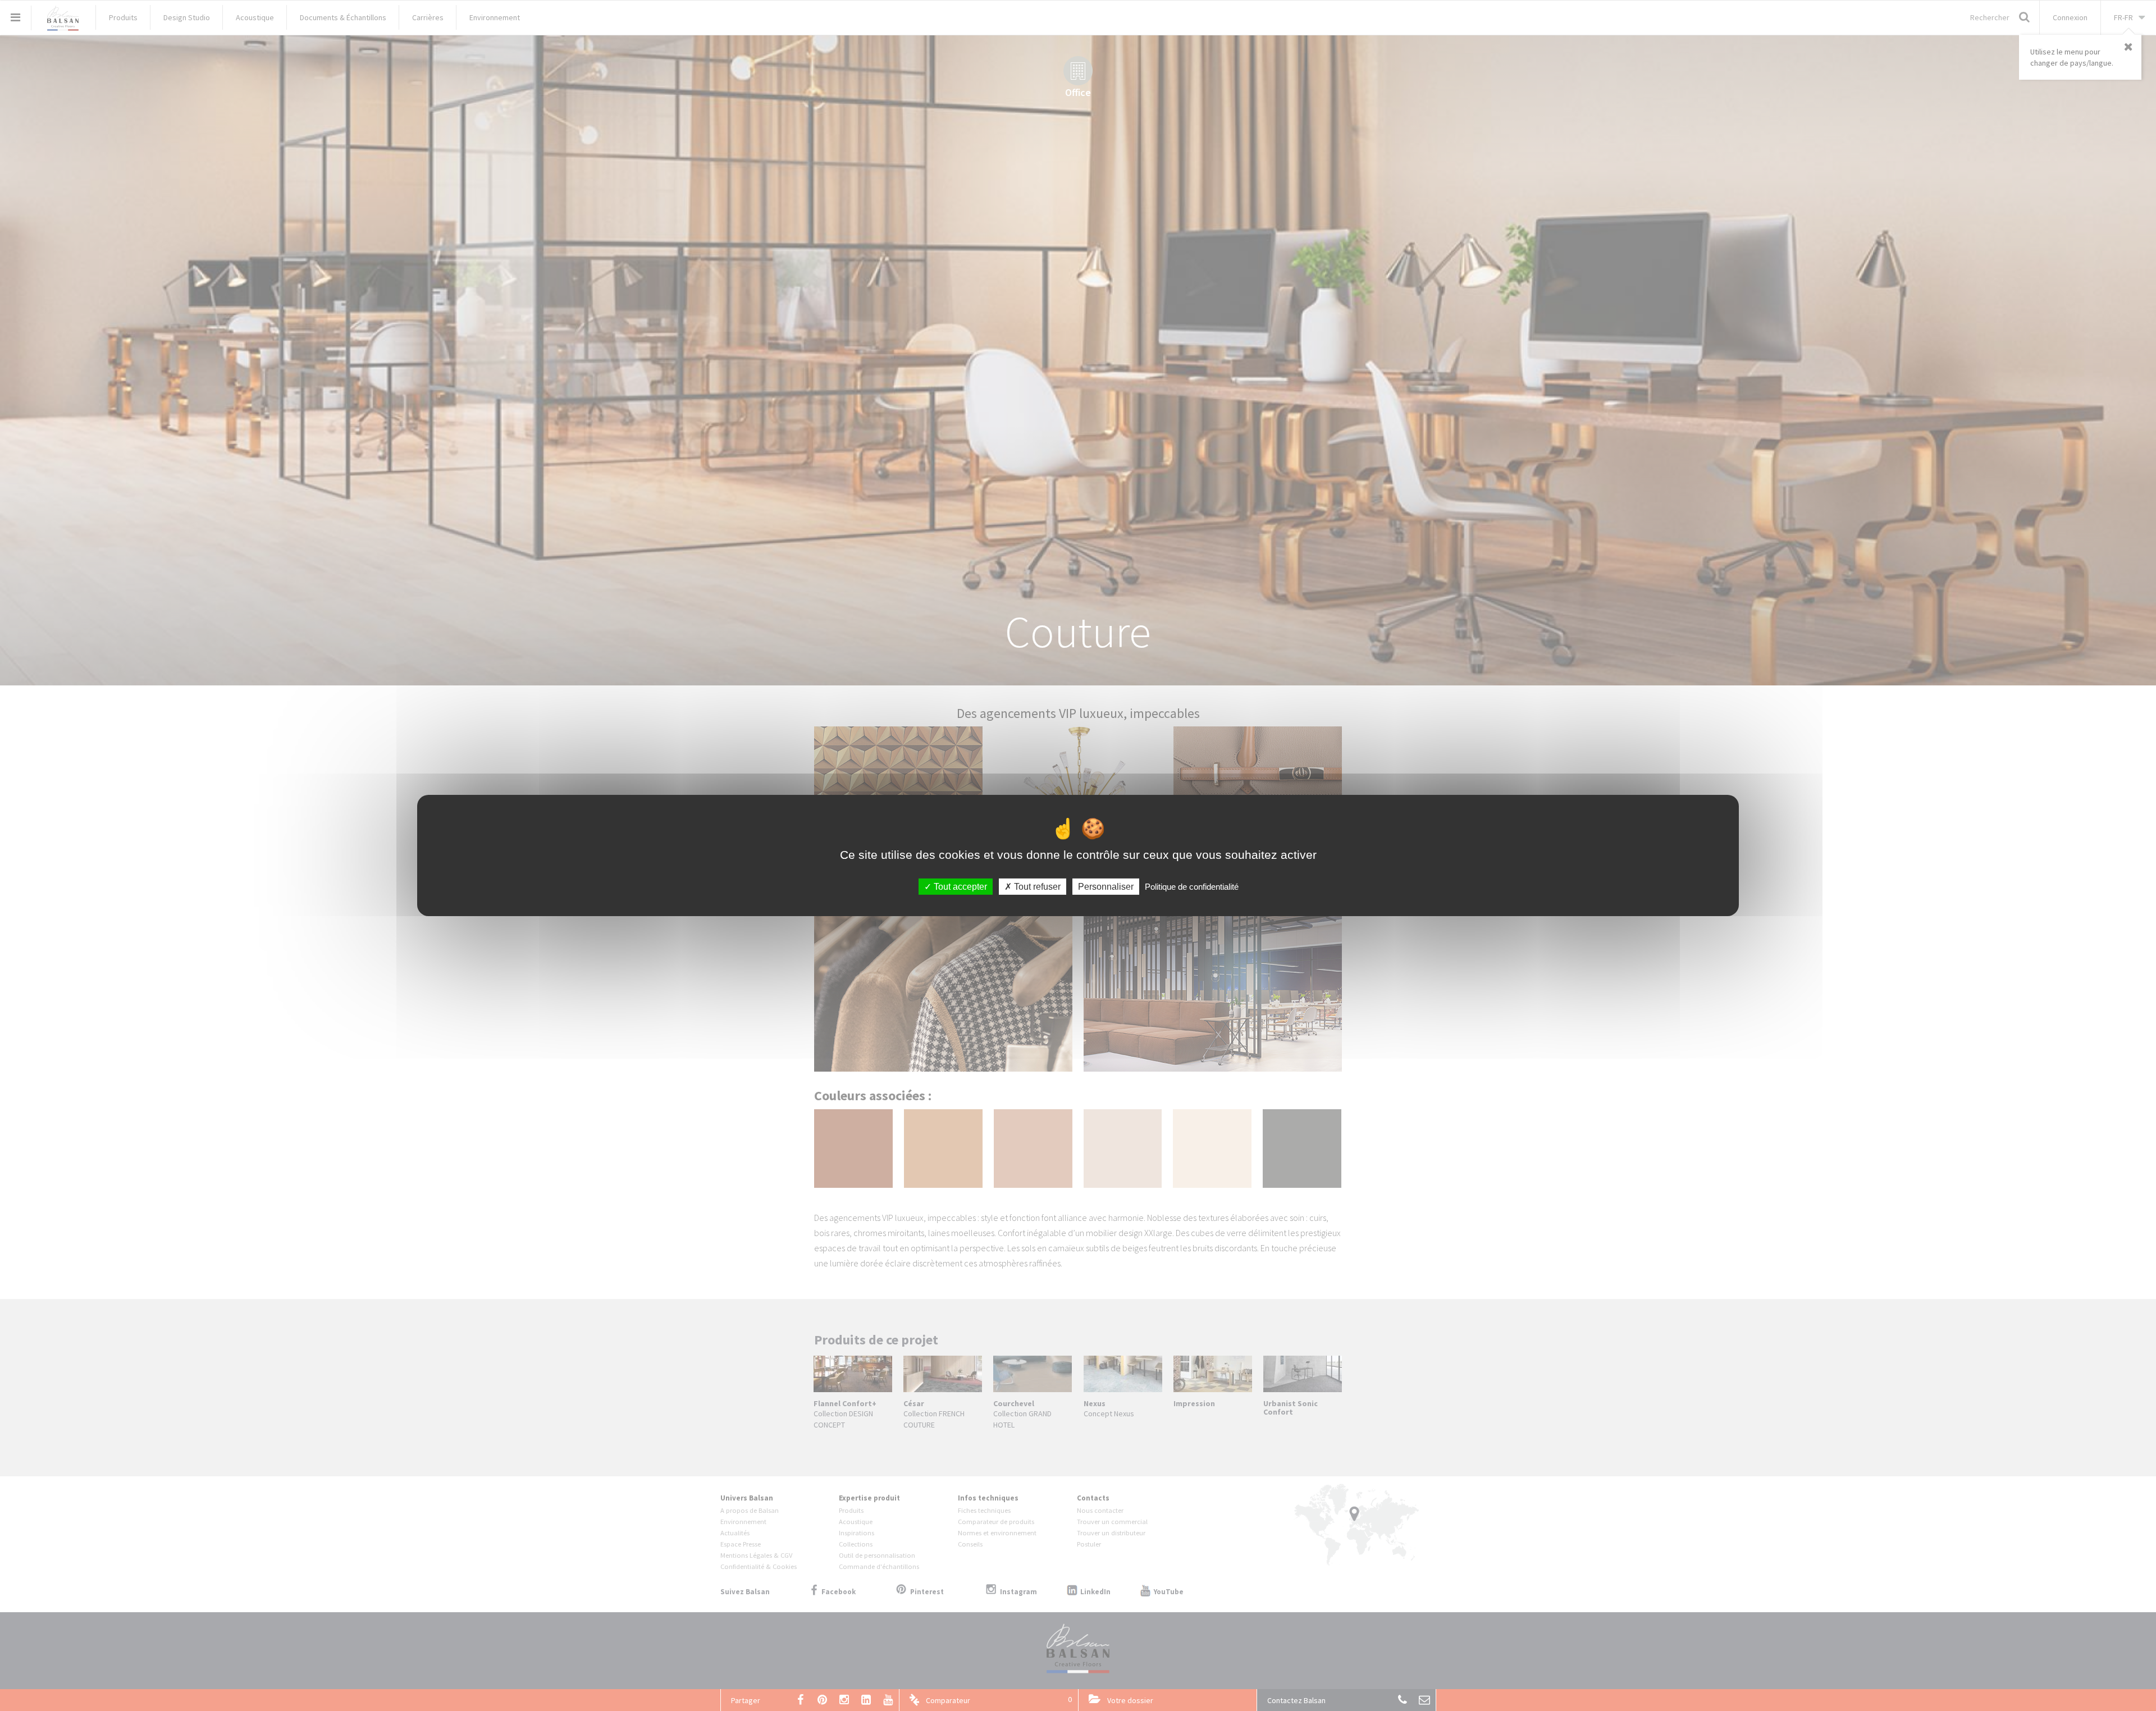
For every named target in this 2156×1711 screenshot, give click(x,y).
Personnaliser (1106, 887)
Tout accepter (959, 887)
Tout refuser (1036, 887)
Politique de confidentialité (1192, 887)
